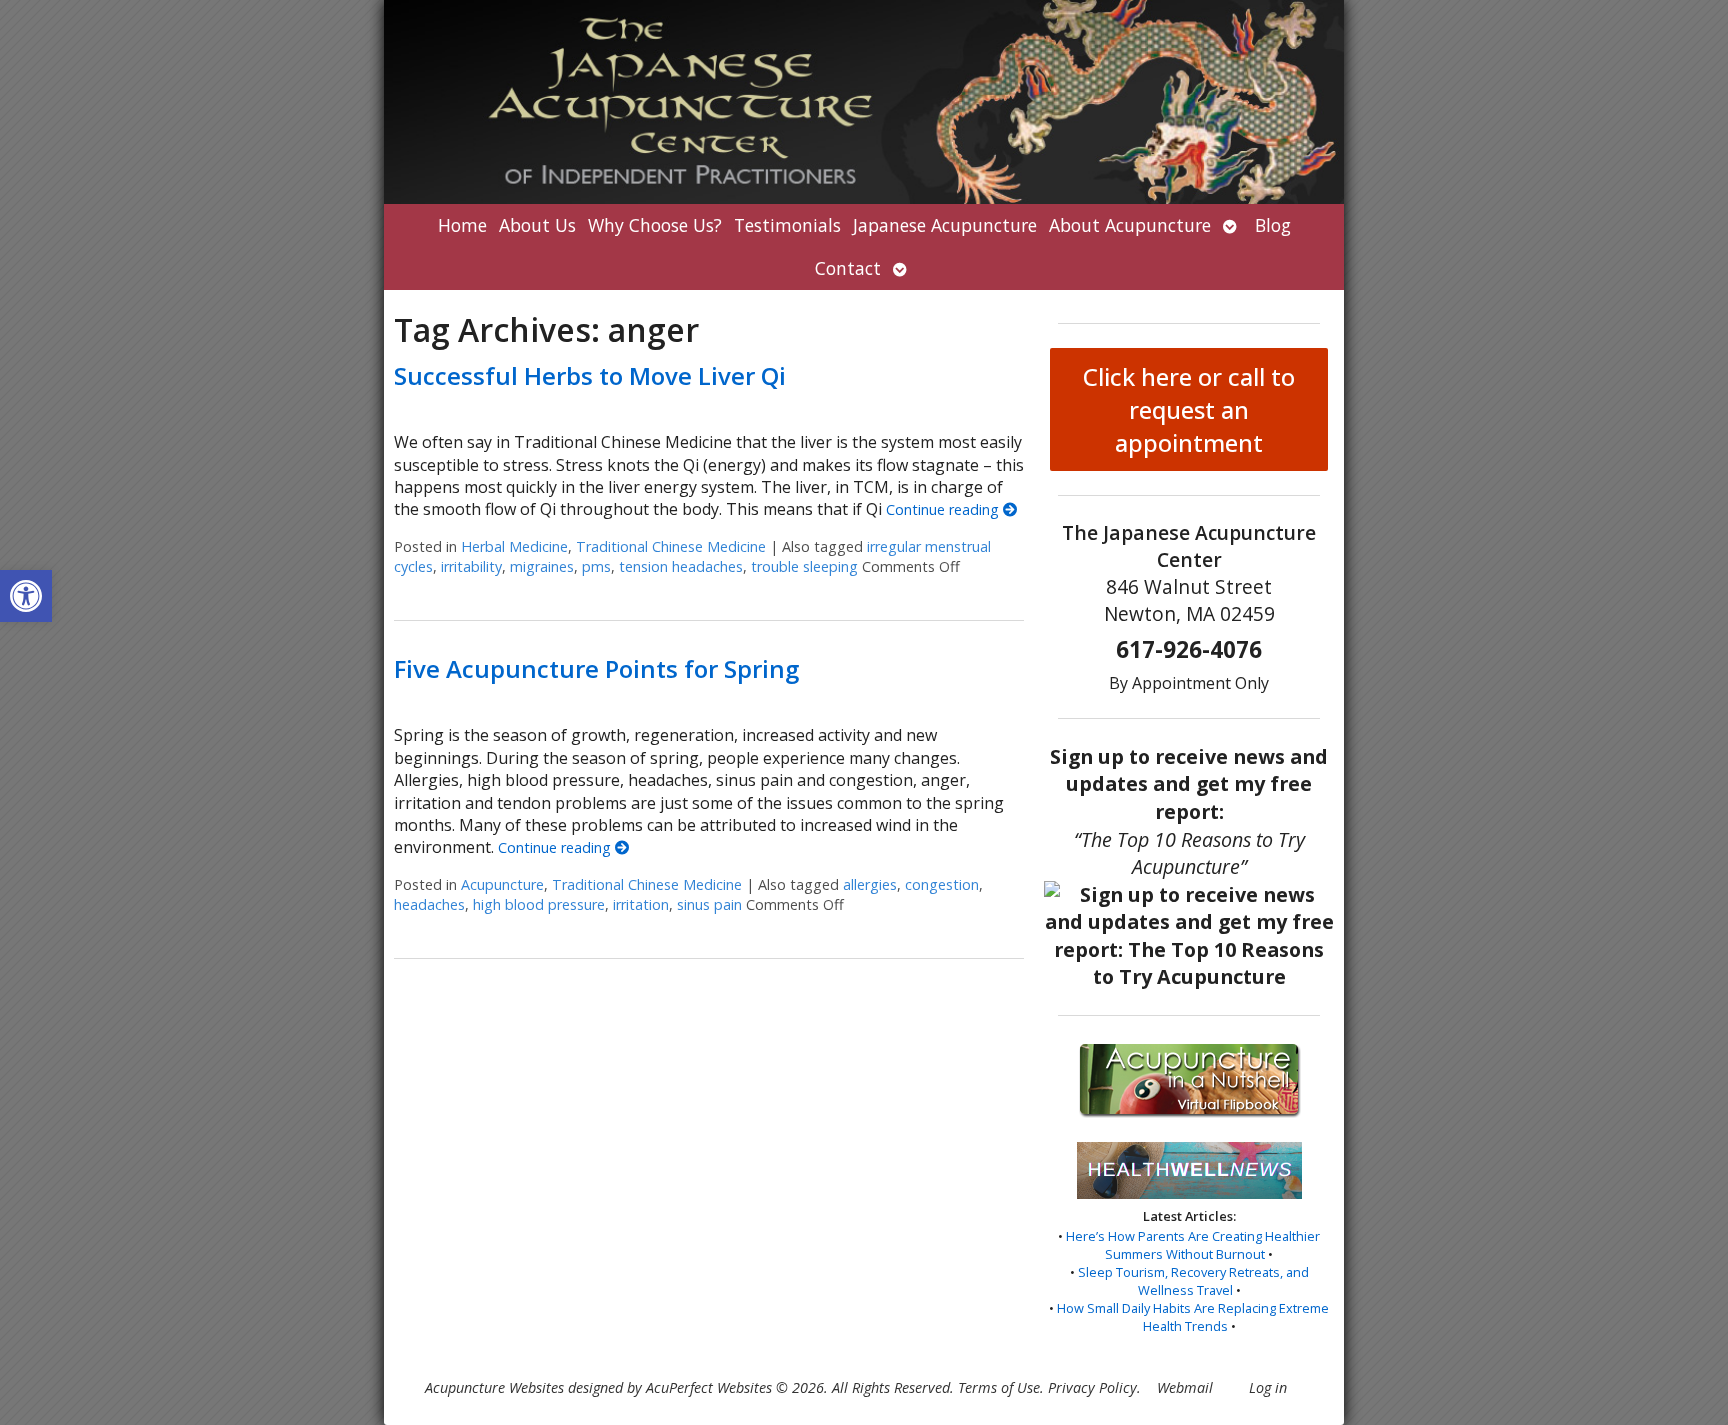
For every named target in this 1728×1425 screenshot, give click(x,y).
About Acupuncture (1130, 225)
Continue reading (944, 509)
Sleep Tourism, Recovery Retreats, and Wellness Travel (1193, 1281)
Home (462, 225)
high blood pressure (539, 904)
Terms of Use (999, 1387)
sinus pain (709, 904)
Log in (1268, 1387)
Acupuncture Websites (494, 1387)
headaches (429, 904)
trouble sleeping (804, 566)
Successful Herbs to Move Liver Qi (590, 375)
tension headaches (681, 566)
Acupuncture (502, 884)
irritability (471, 566)
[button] (26, 596)
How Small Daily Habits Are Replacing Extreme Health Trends (1193, 1317)
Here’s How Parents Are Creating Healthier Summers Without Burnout (1193, 1245)
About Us (537, 225)
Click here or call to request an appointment (1189, 409)
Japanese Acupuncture (945, 225)
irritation (641, 904)
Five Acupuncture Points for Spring (596, 668)
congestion (942, 884)
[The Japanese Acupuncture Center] (864, 102)
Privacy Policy (1092, 1387)
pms (596, 566)
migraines (542, 566)
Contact (848, 268)
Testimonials (787, 225)
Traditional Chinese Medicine (671, 546)
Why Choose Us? (655, 225)
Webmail (1185, 1387)
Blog (1273, 225)
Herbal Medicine (514, 546)
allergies (870, 884)
